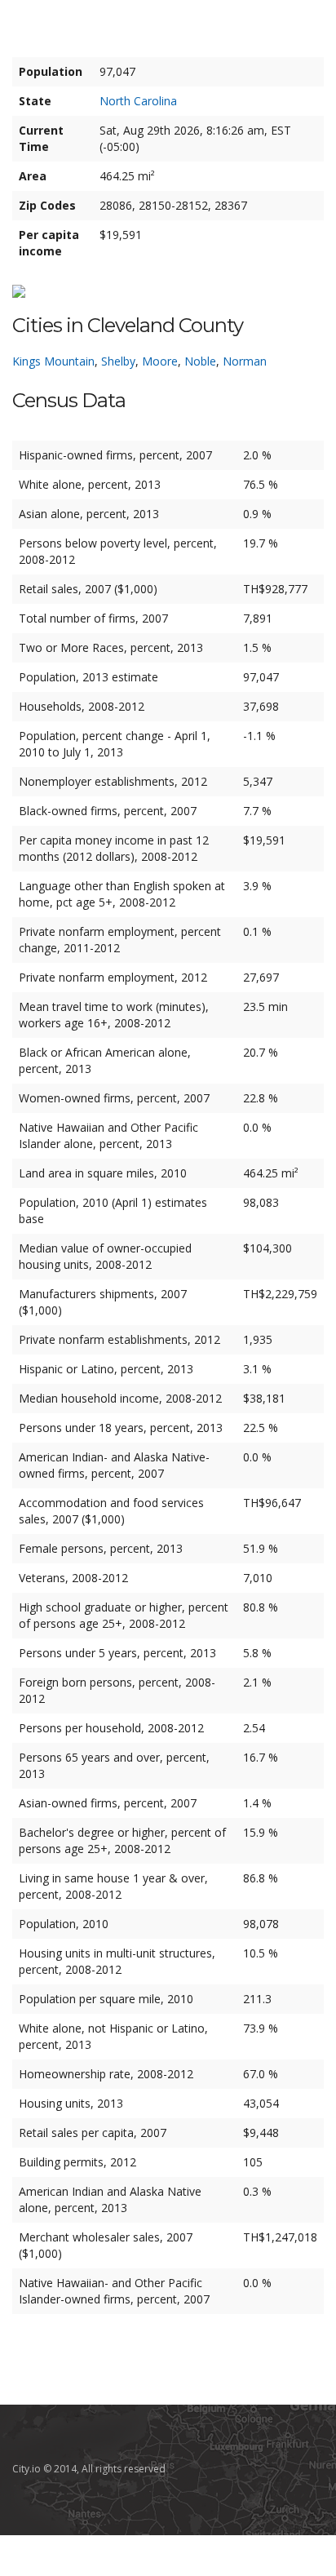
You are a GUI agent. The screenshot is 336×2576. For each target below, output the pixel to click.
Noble (200, 361)
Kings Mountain (53, 361)
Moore (160, 361)
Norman (245, 361)
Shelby (118, 361)
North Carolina (138, 101)
